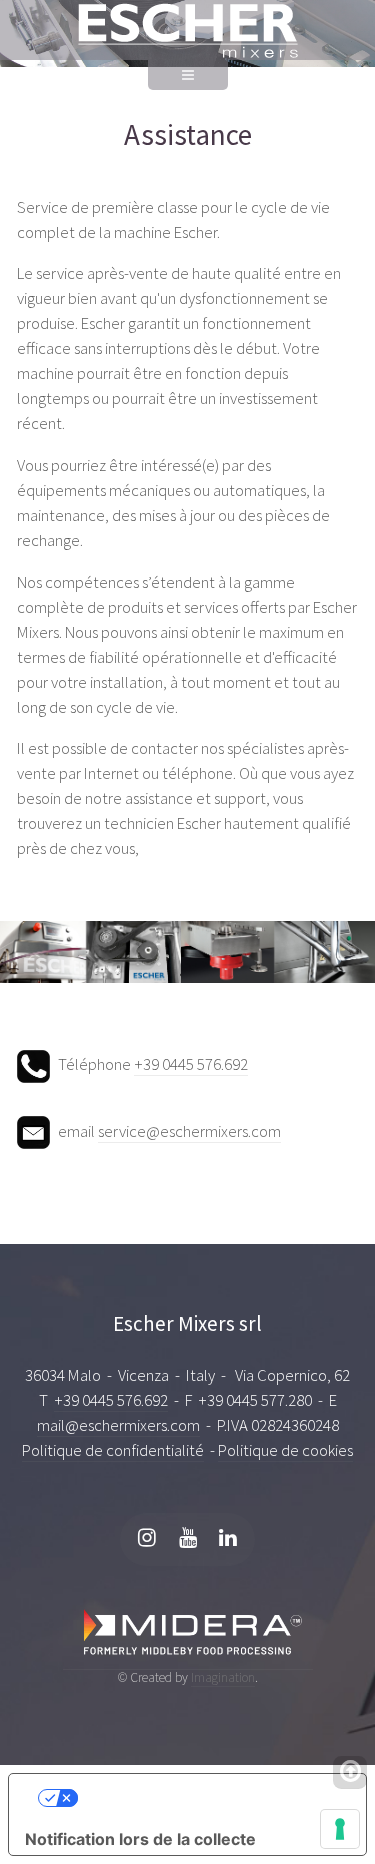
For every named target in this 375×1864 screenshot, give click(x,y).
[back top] (349, 1772)
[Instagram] (147, 1540)
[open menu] (187, 85)
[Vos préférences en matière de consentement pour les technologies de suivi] (340, 1829)
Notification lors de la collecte (140, 1839)
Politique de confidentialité (113, 1450)
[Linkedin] (228, 1540)
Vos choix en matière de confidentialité (213, 1798)
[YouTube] (188, 1540)
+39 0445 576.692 (191, 1064)
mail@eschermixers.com (118, 1425)
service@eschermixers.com (189, 1131)
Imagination (223, 1677)
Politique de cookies (285, 1450)
